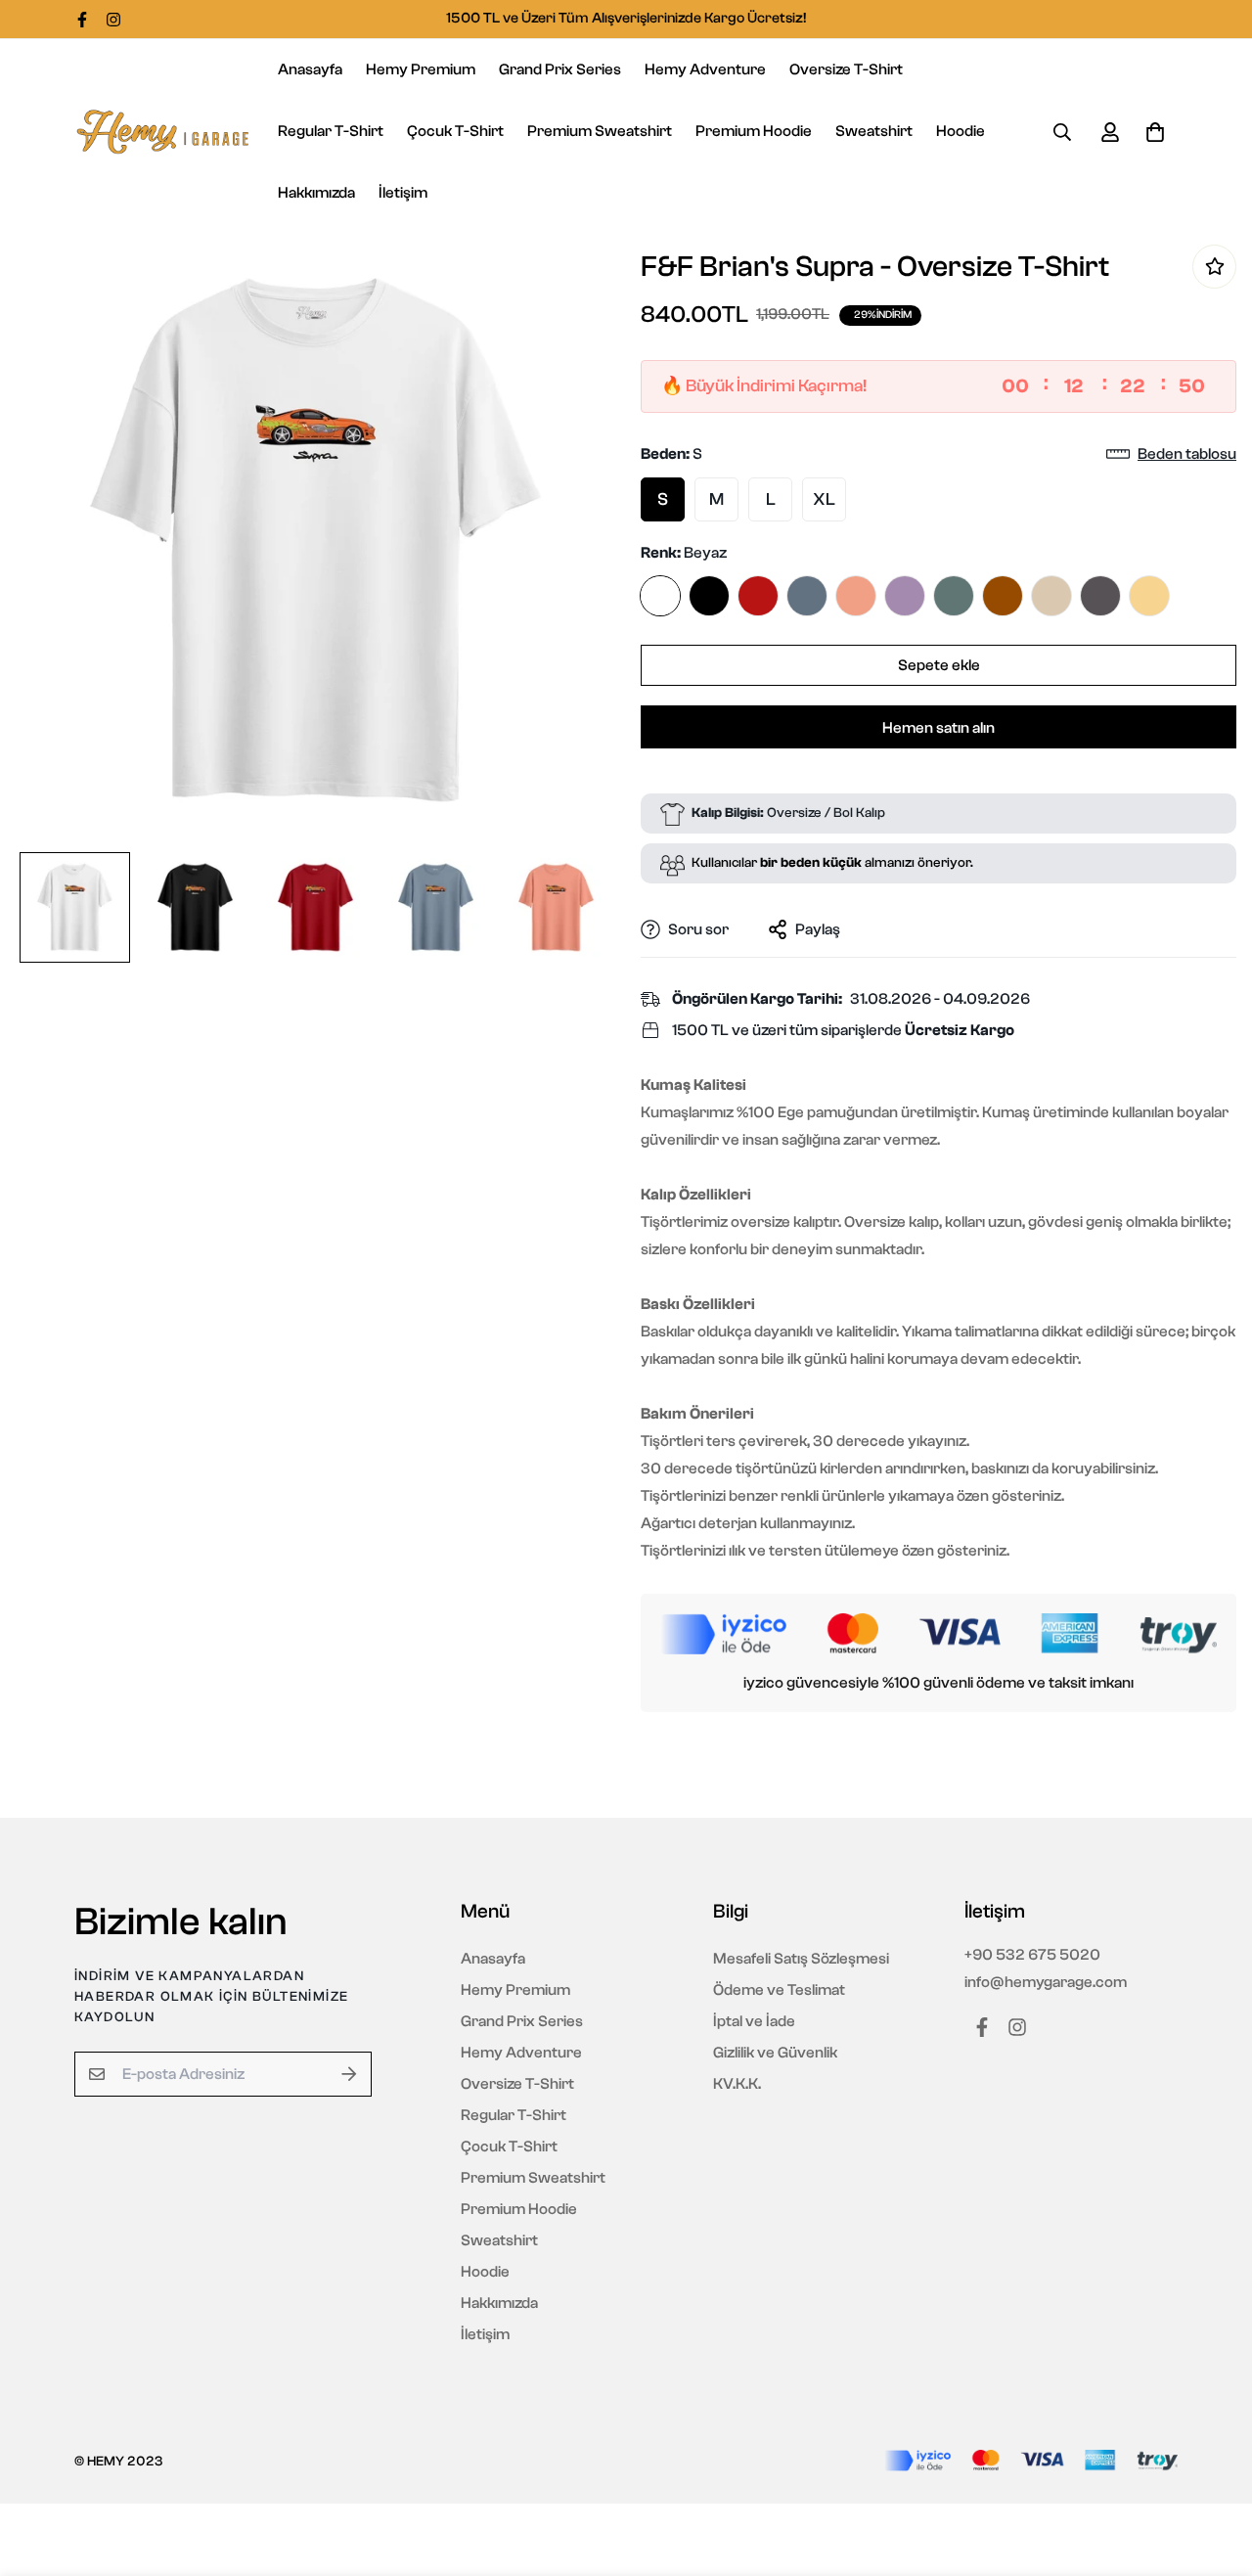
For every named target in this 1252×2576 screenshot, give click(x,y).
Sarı (1149, 596)
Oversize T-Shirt (846, 69)
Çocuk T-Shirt (455, 131)
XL (824, 499)
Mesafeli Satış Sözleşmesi (801, 1959)
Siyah (709, 596)
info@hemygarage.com (1046, 1982)
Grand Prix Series (560, 69)
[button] (1151, 132)
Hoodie (961, 131)
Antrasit (1100, 596)
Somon (856, 596)
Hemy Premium (421, 69)
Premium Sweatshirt (600, 131)
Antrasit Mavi (807, 596)
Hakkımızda (316, 193)
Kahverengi (1003, 596)
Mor (905, 596)
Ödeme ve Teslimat (779, 1990)
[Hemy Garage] (162, 132)
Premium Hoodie (754, 131)
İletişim (403, 193)
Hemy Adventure (705, 69)
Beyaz (660, 596)
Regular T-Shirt (331, 131)
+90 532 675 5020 (1032, 1955)
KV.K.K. (737, 2084)
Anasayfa (310, 69)
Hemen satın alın (939, 728)
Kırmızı (758, 596)
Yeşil (954, 596)
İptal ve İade (754, 2021)
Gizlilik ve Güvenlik (775, 2053)
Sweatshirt (874, 131)
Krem (1051, 596)
